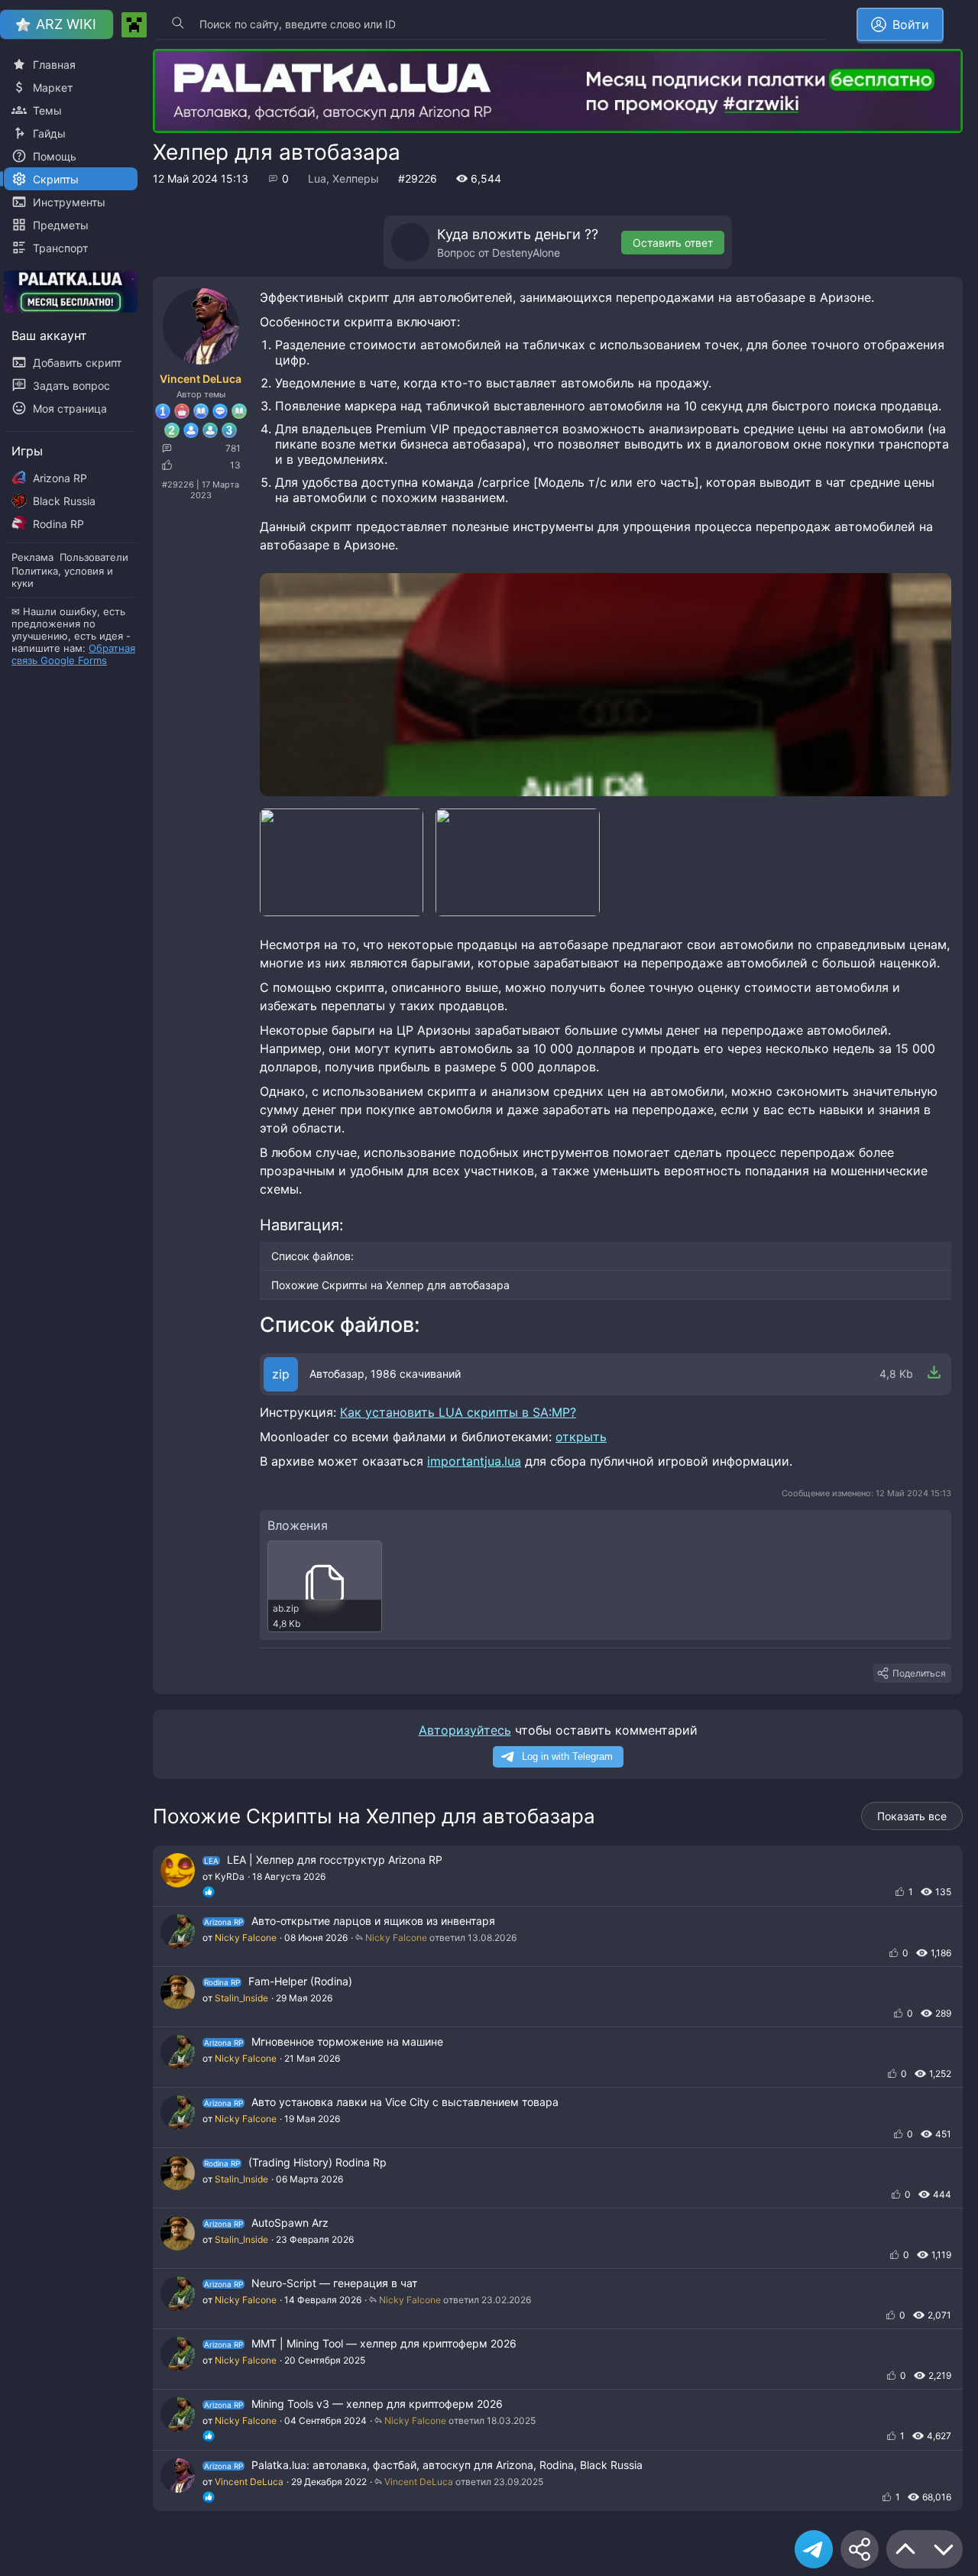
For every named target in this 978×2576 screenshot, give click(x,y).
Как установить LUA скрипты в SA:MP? (458, 1412)
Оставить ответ (673, 243)
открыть (581, 1437)
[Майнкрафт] (134, 25)
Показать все (912, 1816)
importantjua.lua (474, 1461)
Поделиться (919, 1673)
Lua (317, 178)
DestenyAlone (526, 253)
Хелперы (356, 178)
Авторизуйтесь (465, 1730)
